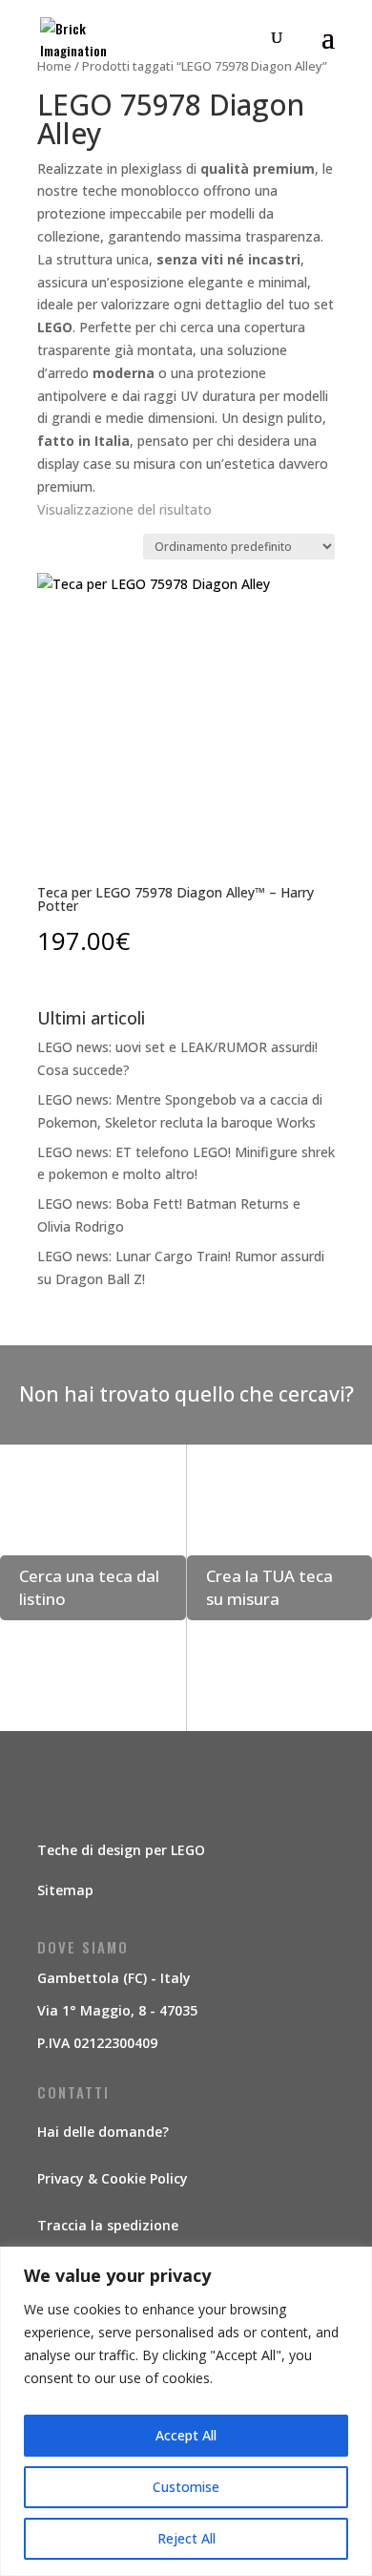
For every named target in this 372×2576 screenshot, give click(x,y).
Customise (186, 2487)
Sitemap (65, 1890)
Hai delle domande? (103, 2132)
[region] (186, 2411)
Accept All (186, 2435)
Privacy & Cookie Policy (113, 2178)
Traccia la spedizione (108, 2225)
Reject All (186, 2538)
